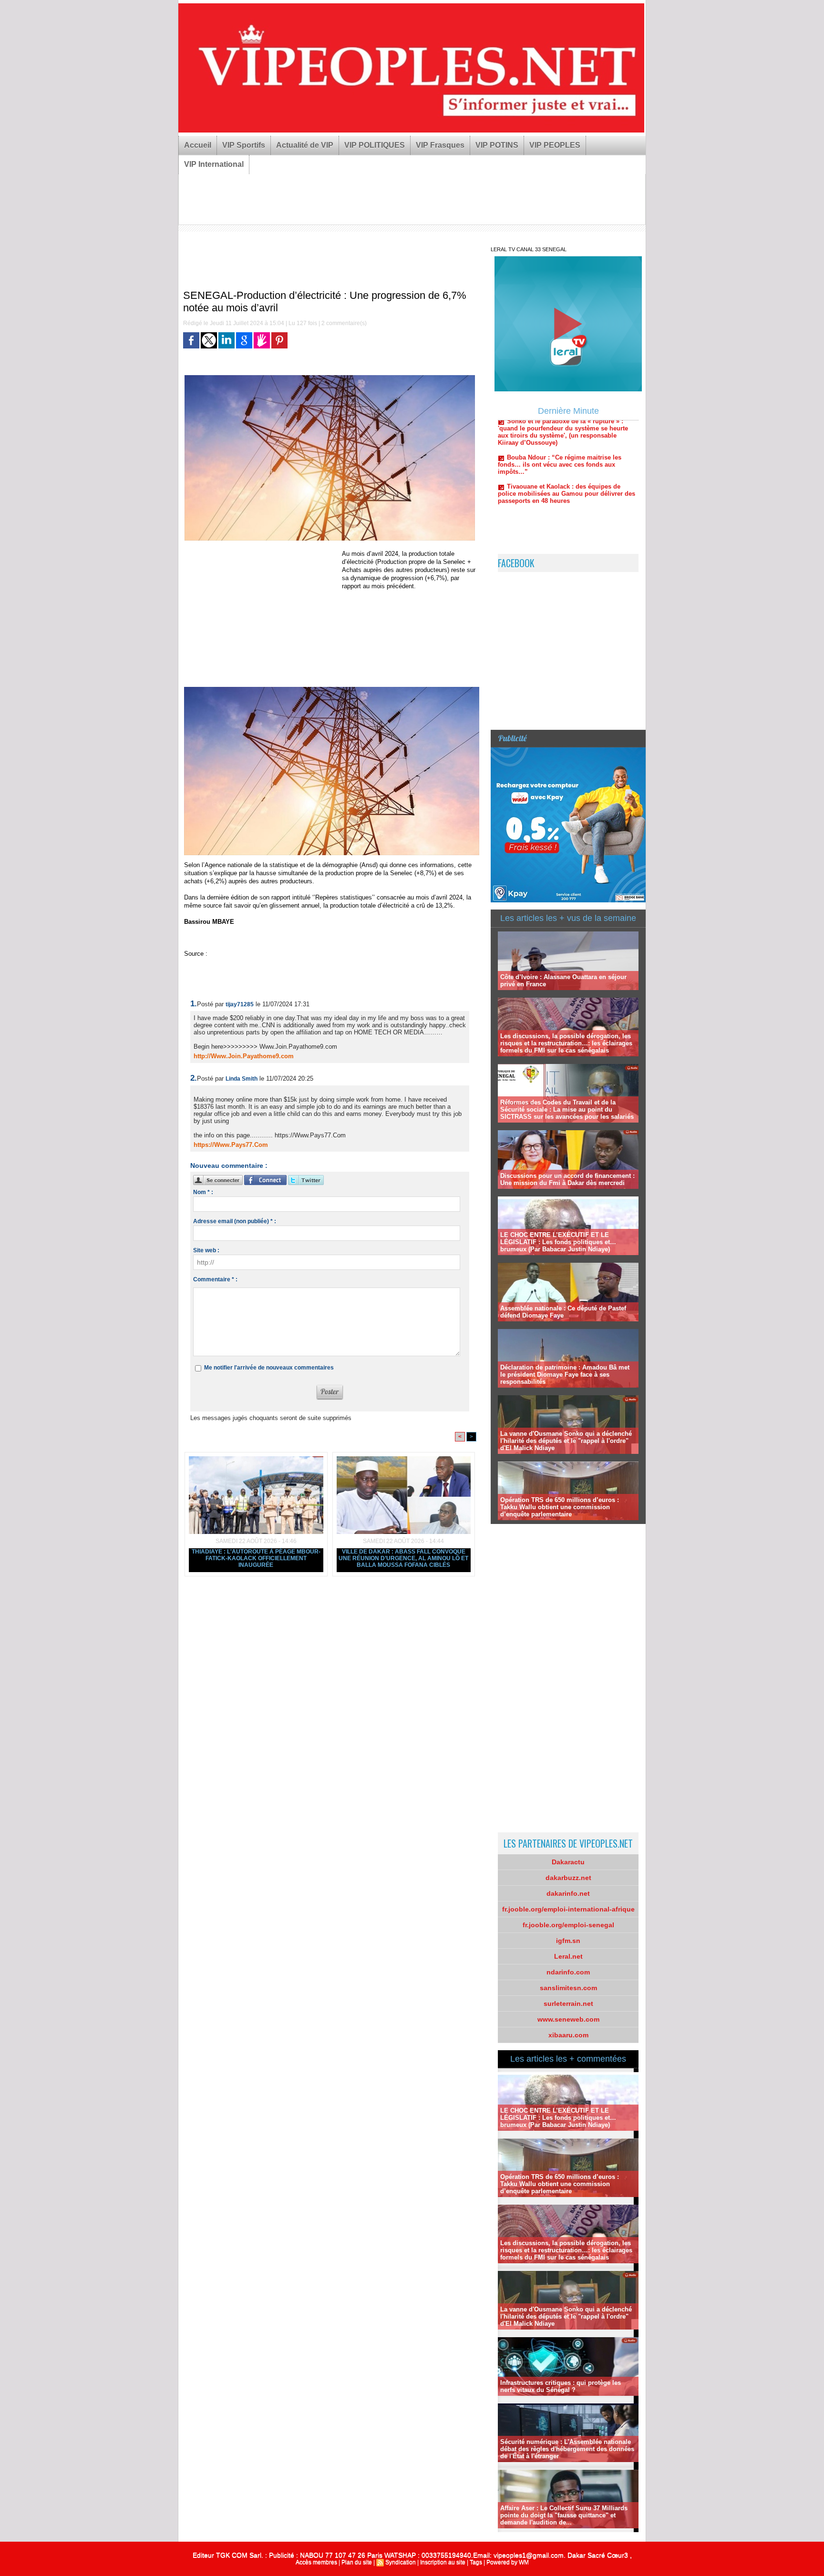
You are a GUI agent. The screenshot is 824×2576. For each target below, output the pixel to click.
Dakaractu (568, 1862)
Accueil (198, 145)
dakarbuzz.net (568, 1878)
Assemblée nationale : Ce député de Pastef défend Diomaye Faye (563, 1312)
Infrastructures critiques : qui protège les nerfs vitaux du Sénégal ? (561, 2386)
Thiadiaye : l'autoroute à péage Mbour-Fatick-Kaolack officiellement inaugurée (256, 1558)
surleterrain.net (568, 2004)
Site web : (206, 1250)
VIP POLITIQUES (375, 145)
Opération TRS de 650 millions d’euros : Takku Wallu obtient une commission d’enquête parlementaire (560, 1507)
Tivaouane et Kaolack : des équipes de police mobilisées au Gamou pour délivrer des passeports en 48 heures (566, 439)
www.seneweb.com (568, 2019)
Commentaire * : (215, 1279)
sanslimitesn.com (568, 1988)
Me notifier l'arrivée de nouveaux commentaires (269, 1368)
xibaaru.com (568, 2035)
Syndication (401, 2562)
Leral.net (568, 1956)
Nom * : (203, 1192)
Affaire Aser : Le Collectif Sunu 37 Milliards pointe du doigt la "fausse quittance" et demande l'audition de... (564, 2515)
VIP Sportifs (244, 145)
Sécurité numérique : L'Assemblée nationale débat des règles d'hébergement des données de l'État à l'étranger (567, 2449)
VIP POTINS (497, 145)
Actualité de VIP (305, 145)
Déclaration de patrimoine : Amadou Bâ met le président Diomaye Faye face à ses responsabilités (565, 1375)
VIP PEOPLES (555, 145)
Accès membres (316, 2562)
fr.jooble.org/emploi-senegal (568, 1925)
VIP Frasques (440, 145)
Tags (476, 2562)
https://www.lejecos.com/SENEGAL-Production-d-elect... (288, 954)
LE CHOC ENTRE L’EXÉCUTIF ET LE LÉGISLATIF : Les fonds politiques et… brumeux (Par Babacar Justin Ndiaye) (558, 1242)
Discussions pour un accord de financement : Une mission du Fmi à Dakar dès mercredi (567, 1179)
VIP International (214, 164)
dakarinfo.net (568, 1893)
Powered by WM (508, 2562)
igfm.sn (568, 1941)
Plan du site (357, 2562)
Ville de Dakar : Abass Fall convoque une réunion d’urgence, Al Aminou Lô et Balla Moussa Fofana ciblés (403, 1558)
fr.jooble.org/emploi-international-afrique (568, 1909)
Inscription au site (443, 2562)
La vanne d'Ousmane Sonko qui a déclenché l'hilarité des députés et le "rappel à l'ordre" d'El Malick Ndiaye (566, 1441)
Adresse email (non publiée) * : (235, 1221)
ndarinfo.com (568, 1972)
